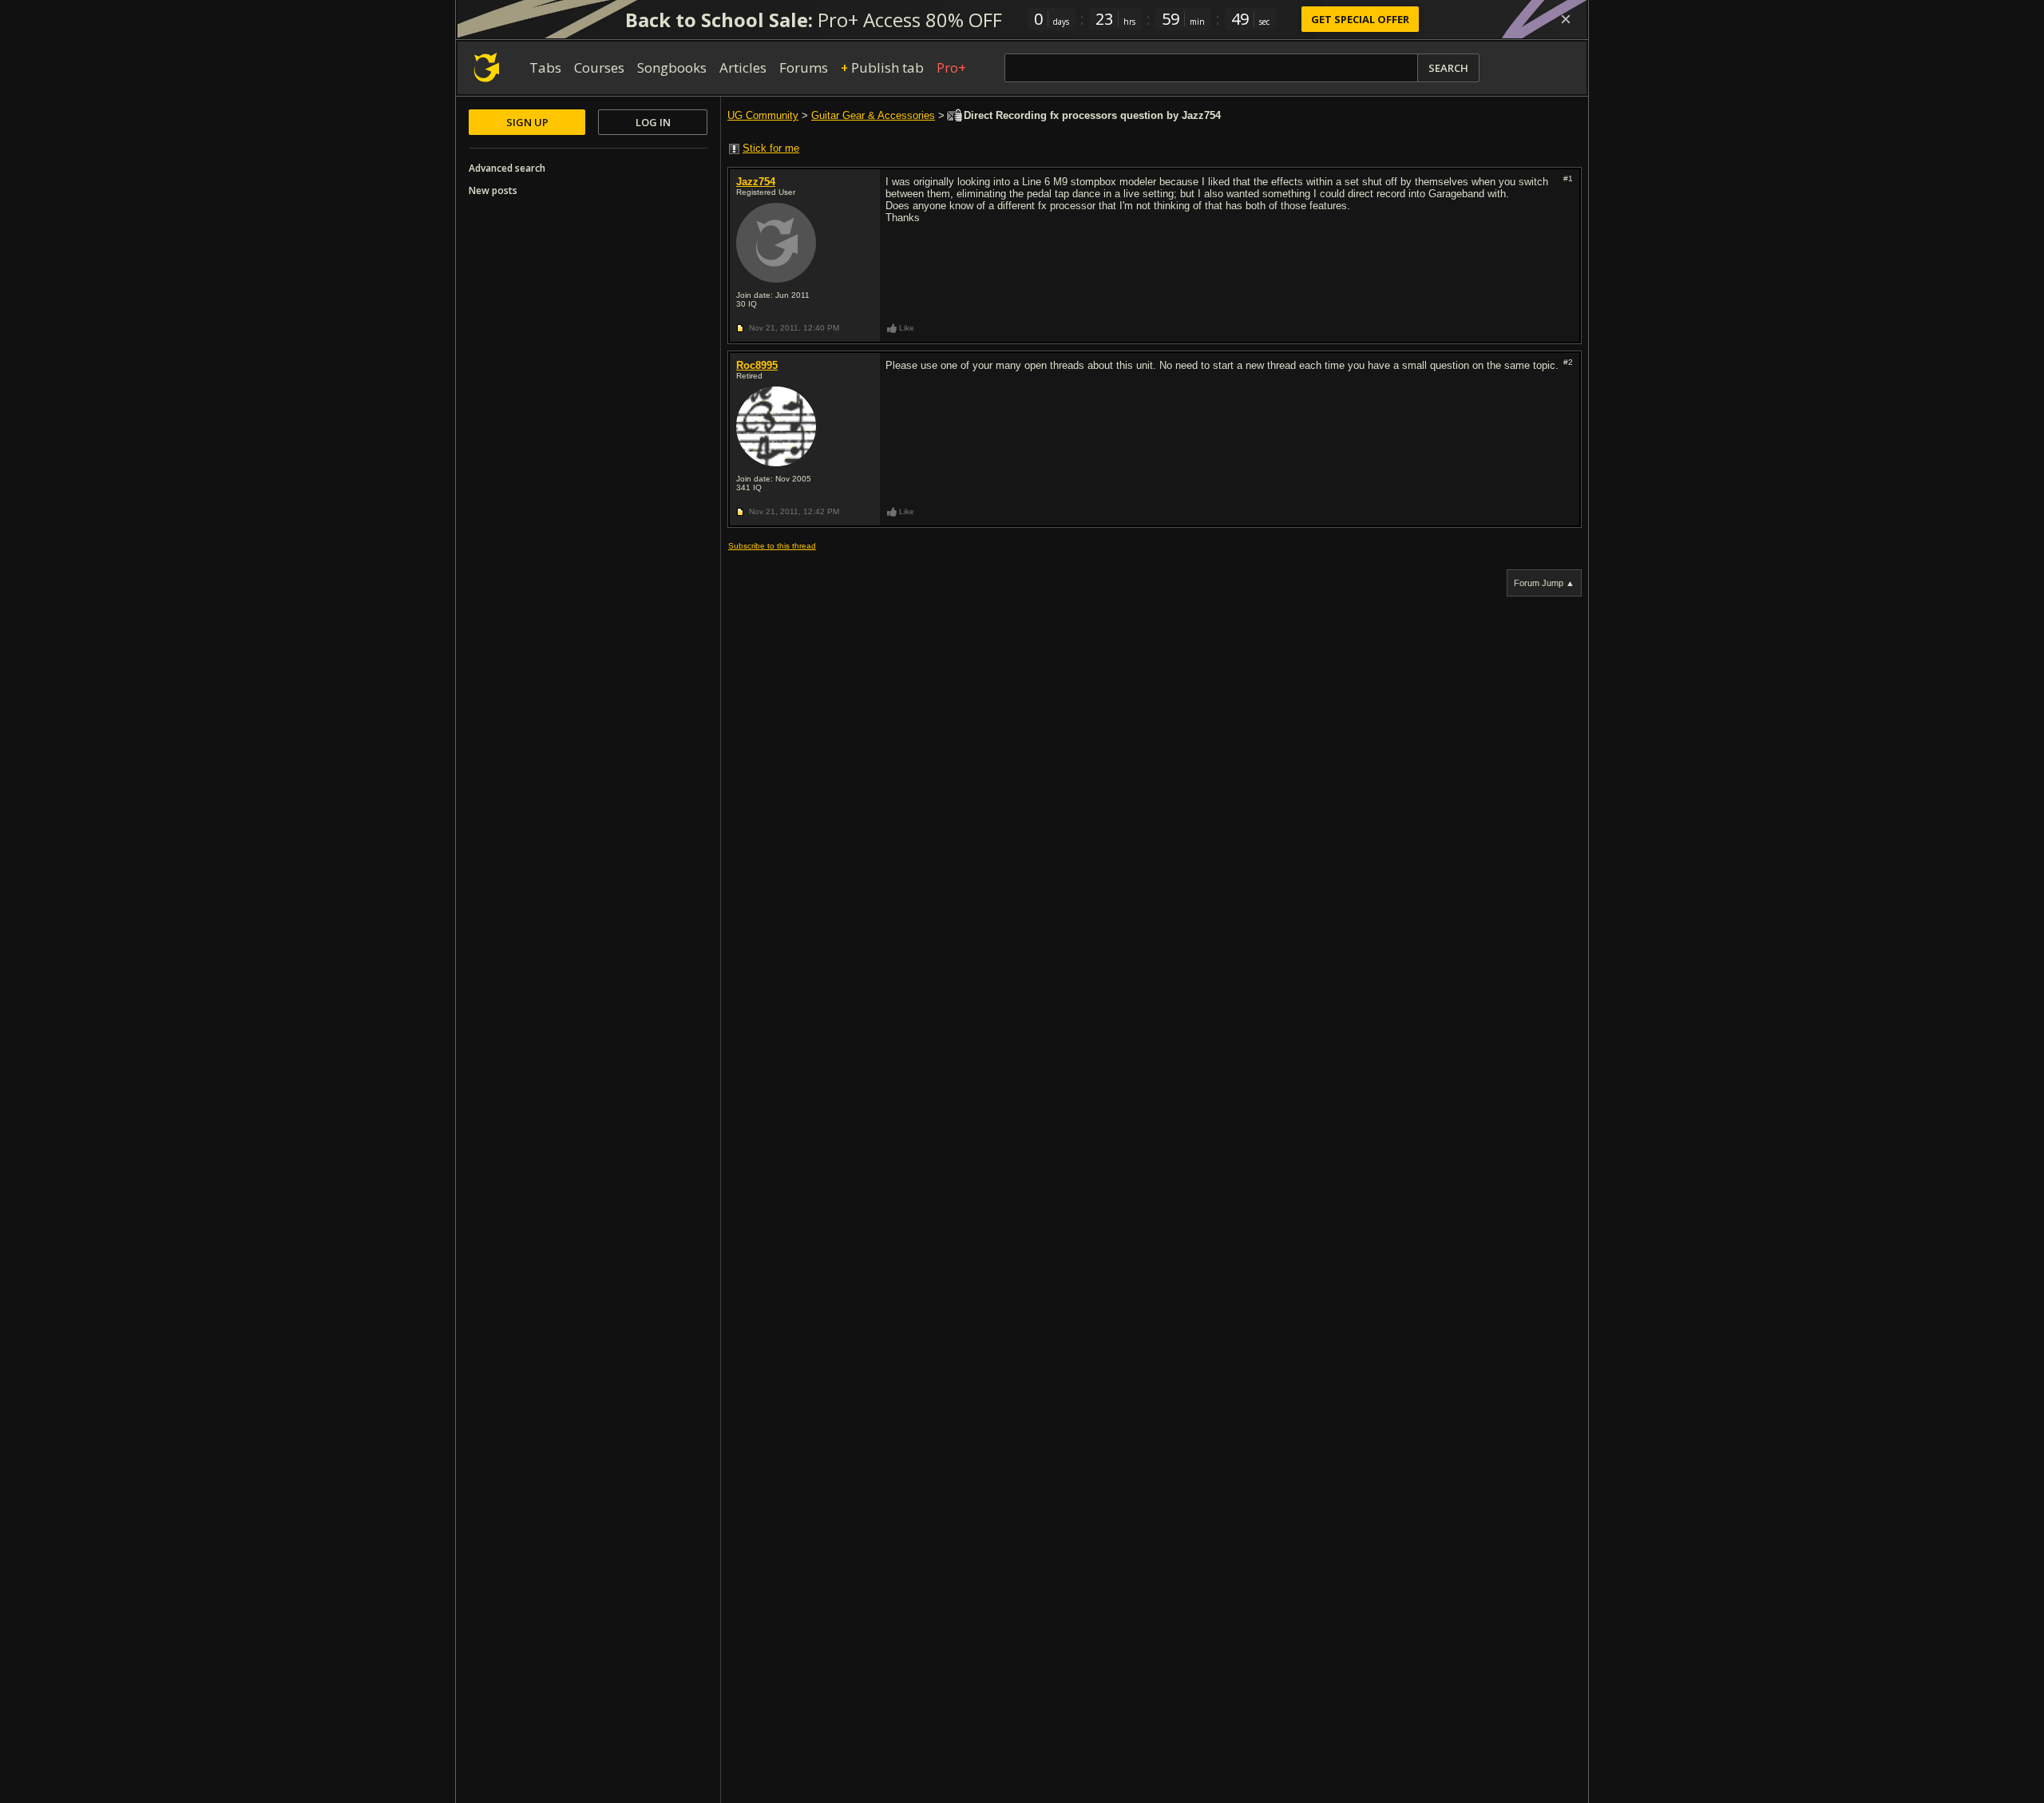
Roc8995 (757, 365)
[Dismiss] (1566, 19)
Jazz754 (756, 182)
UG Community (763, 115)
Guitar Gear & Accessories (873, 115)
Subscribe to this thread (772, 546)
